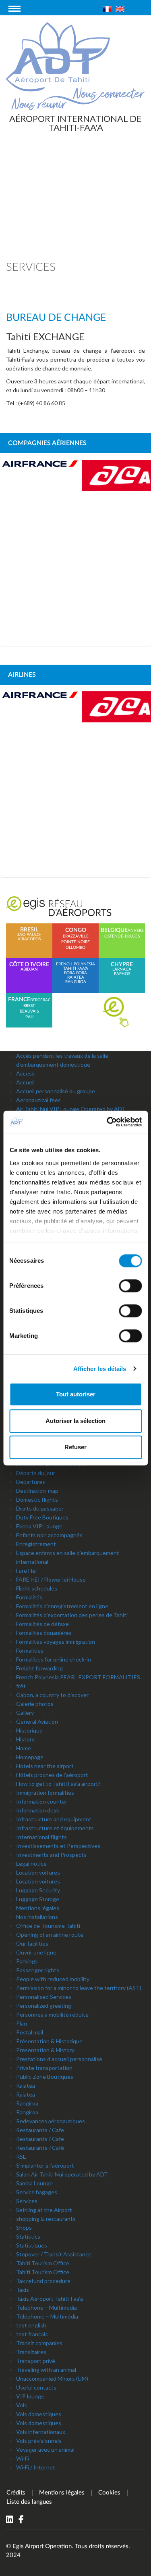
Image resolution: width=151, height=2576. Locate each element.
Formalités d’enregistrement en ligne (62, 1606)
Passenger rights (38, 1970)
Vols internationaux (41, 2432)
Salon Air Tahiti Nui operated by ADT (62, 2174)
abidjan (29, 967)
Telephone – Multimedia (47, 2307)
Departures (31, 1482)
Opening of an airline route (50, 1935)
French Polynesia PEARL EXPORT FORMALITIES (78, 1677)
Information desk (38, 1810)
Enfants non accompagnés (49, 1535)
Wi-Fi (23, 2458)
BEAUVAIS (29, 1011)
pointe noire (75, 942)
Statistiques (32, 2245)
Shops (24, 2228)
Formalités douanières (44, 1633)
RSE (21, 2156)
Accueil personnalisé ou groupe (56, 1091)
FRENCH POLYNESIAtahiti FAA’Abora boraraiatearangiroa (75, 973)
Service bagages (37, 2192)
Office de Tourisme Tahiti (48, 1926)
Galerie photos (35, 1704)
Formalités (29, 1597)
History (25, 1739)
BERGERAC (40, 1000)
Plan (22, 2023)
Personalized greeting (44, 2006)
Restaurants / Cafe (40, 2130)
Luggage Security (38, 1890)
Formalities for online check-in (54, 1659)
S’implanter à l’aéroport (45, 2165)
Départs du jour (36, 1473)
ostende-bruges (122, 936)
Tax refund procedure (43, 2281)
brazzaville (76, 936)
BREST (29, 1006)
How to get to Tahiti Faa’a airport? (58, 1784)
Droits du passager (40, 1508)
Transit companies (39, 2343)
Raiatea (26, 2085)
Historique (29, 1730)
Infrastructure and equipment (54, 1819)
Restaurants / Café (40, 2148)
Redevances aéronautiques (51, 2121)
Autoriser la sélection (75, 1421)
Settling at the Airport (44, 2210)
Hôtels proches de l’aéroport (52, 1775)
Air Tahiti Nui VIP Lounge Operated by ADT (71, 1109)
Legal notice (31, 1863)
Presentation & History (45, 2050)
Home (24, 1748)
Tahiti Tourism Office (43, 2263)
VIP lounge (30, 2396)
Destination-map (37, 1491)
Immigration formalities (45, 1792)
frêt (21, 1686)
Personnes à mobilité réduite (52, 2014)
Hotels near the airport (45, 1766)
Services (27, 2201)
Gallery (25, 1713)
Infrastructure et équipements (55, 1828)
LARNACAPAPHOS (122, 969)
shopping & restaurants (46, 2219)
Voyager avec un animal (45, 2449)
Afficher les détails (100, 1369)
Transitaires (31, 2352)
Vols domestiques (39, 2414)
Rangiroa (27, 2103)
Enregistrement (36, 1544)
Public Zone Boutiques (45, 2077)
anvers (135, 931)
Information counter (42, 1801)
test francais (32, 2334)
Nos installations (37, 1917)
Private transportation (44, 2068)
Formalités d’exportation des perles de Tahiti (72, 1615)
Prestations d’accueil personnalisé (59, 2059)
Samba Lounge (34, 2183)
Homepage (30, 1757)
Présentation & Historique (49, 2041)
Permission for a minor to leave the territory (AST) (79, 1988)
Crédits (16, 2493)
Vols (22, 2405)
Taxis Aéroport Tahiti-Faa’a (50, 2299)
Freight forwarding (39, 1668)
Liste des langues (29, 2502)
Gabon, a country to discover (52, 1695)
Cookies (109, 2493)
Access (25, 1073)
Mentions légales (38, 1908)
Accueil (25, 1082)
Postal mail (30, 2032)
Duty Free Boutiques (42, 1517)
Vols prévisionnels (39, 2441)
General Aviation (37, 1721)
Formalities (30, 1650)
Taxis (23, 2290)
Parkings (27, 1961)
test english (31, 2325)
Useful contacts (36, 2387)
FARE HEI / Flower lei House (51, 1579)
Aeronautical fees (38, 1100)
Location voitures (38, 1872)
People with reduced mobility (53, 1979)
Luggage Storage (38, 1899)
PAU (29, 1017)
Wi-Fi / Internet (36, 2467)
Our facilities (32, 1943)
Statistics (28, 2236)
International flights (41, 1837)
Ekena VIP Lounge (39, 1526)
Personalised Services (44, 1997)
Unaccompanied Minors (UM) (52, 2378)
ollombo (75, 948)
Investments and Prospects (51, 1855)
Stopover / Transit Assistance (54, 2254)
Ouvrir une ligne (36, 1952)
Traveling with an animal (46, 2370)
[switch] (130, 1286)
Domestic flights (37, 1499)
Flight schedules (37, 1588)
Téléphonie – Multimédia (47, 2316)
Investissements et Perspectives (58, 1846)
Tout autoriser (76, 1394)
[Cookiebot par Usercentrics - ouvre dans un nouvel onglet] (108, 1122)
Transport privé (36, 2361)
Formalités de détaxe (42, 1624)
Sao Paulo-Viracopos (29, 934)
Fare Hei (26, 1571)
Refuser (75, 1447)
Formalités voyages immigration (56, 1642)
